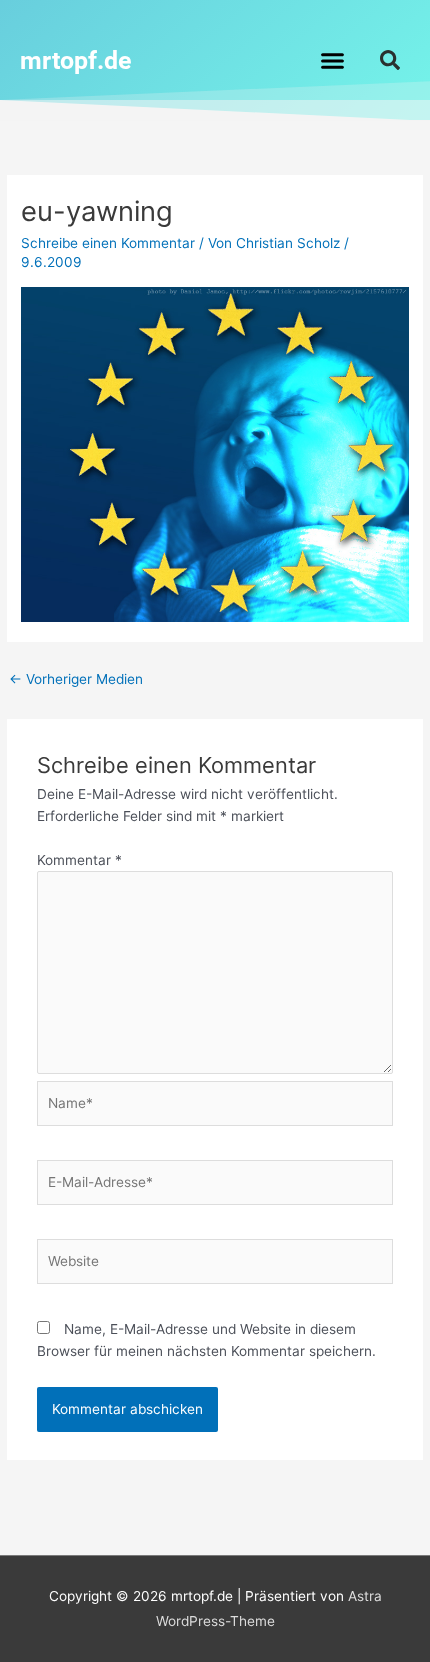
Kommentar (79, 860)
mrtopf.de (76, 60)
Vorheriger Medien (76, 679)
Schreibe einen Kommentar (108, 243)
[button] (333, 60)
